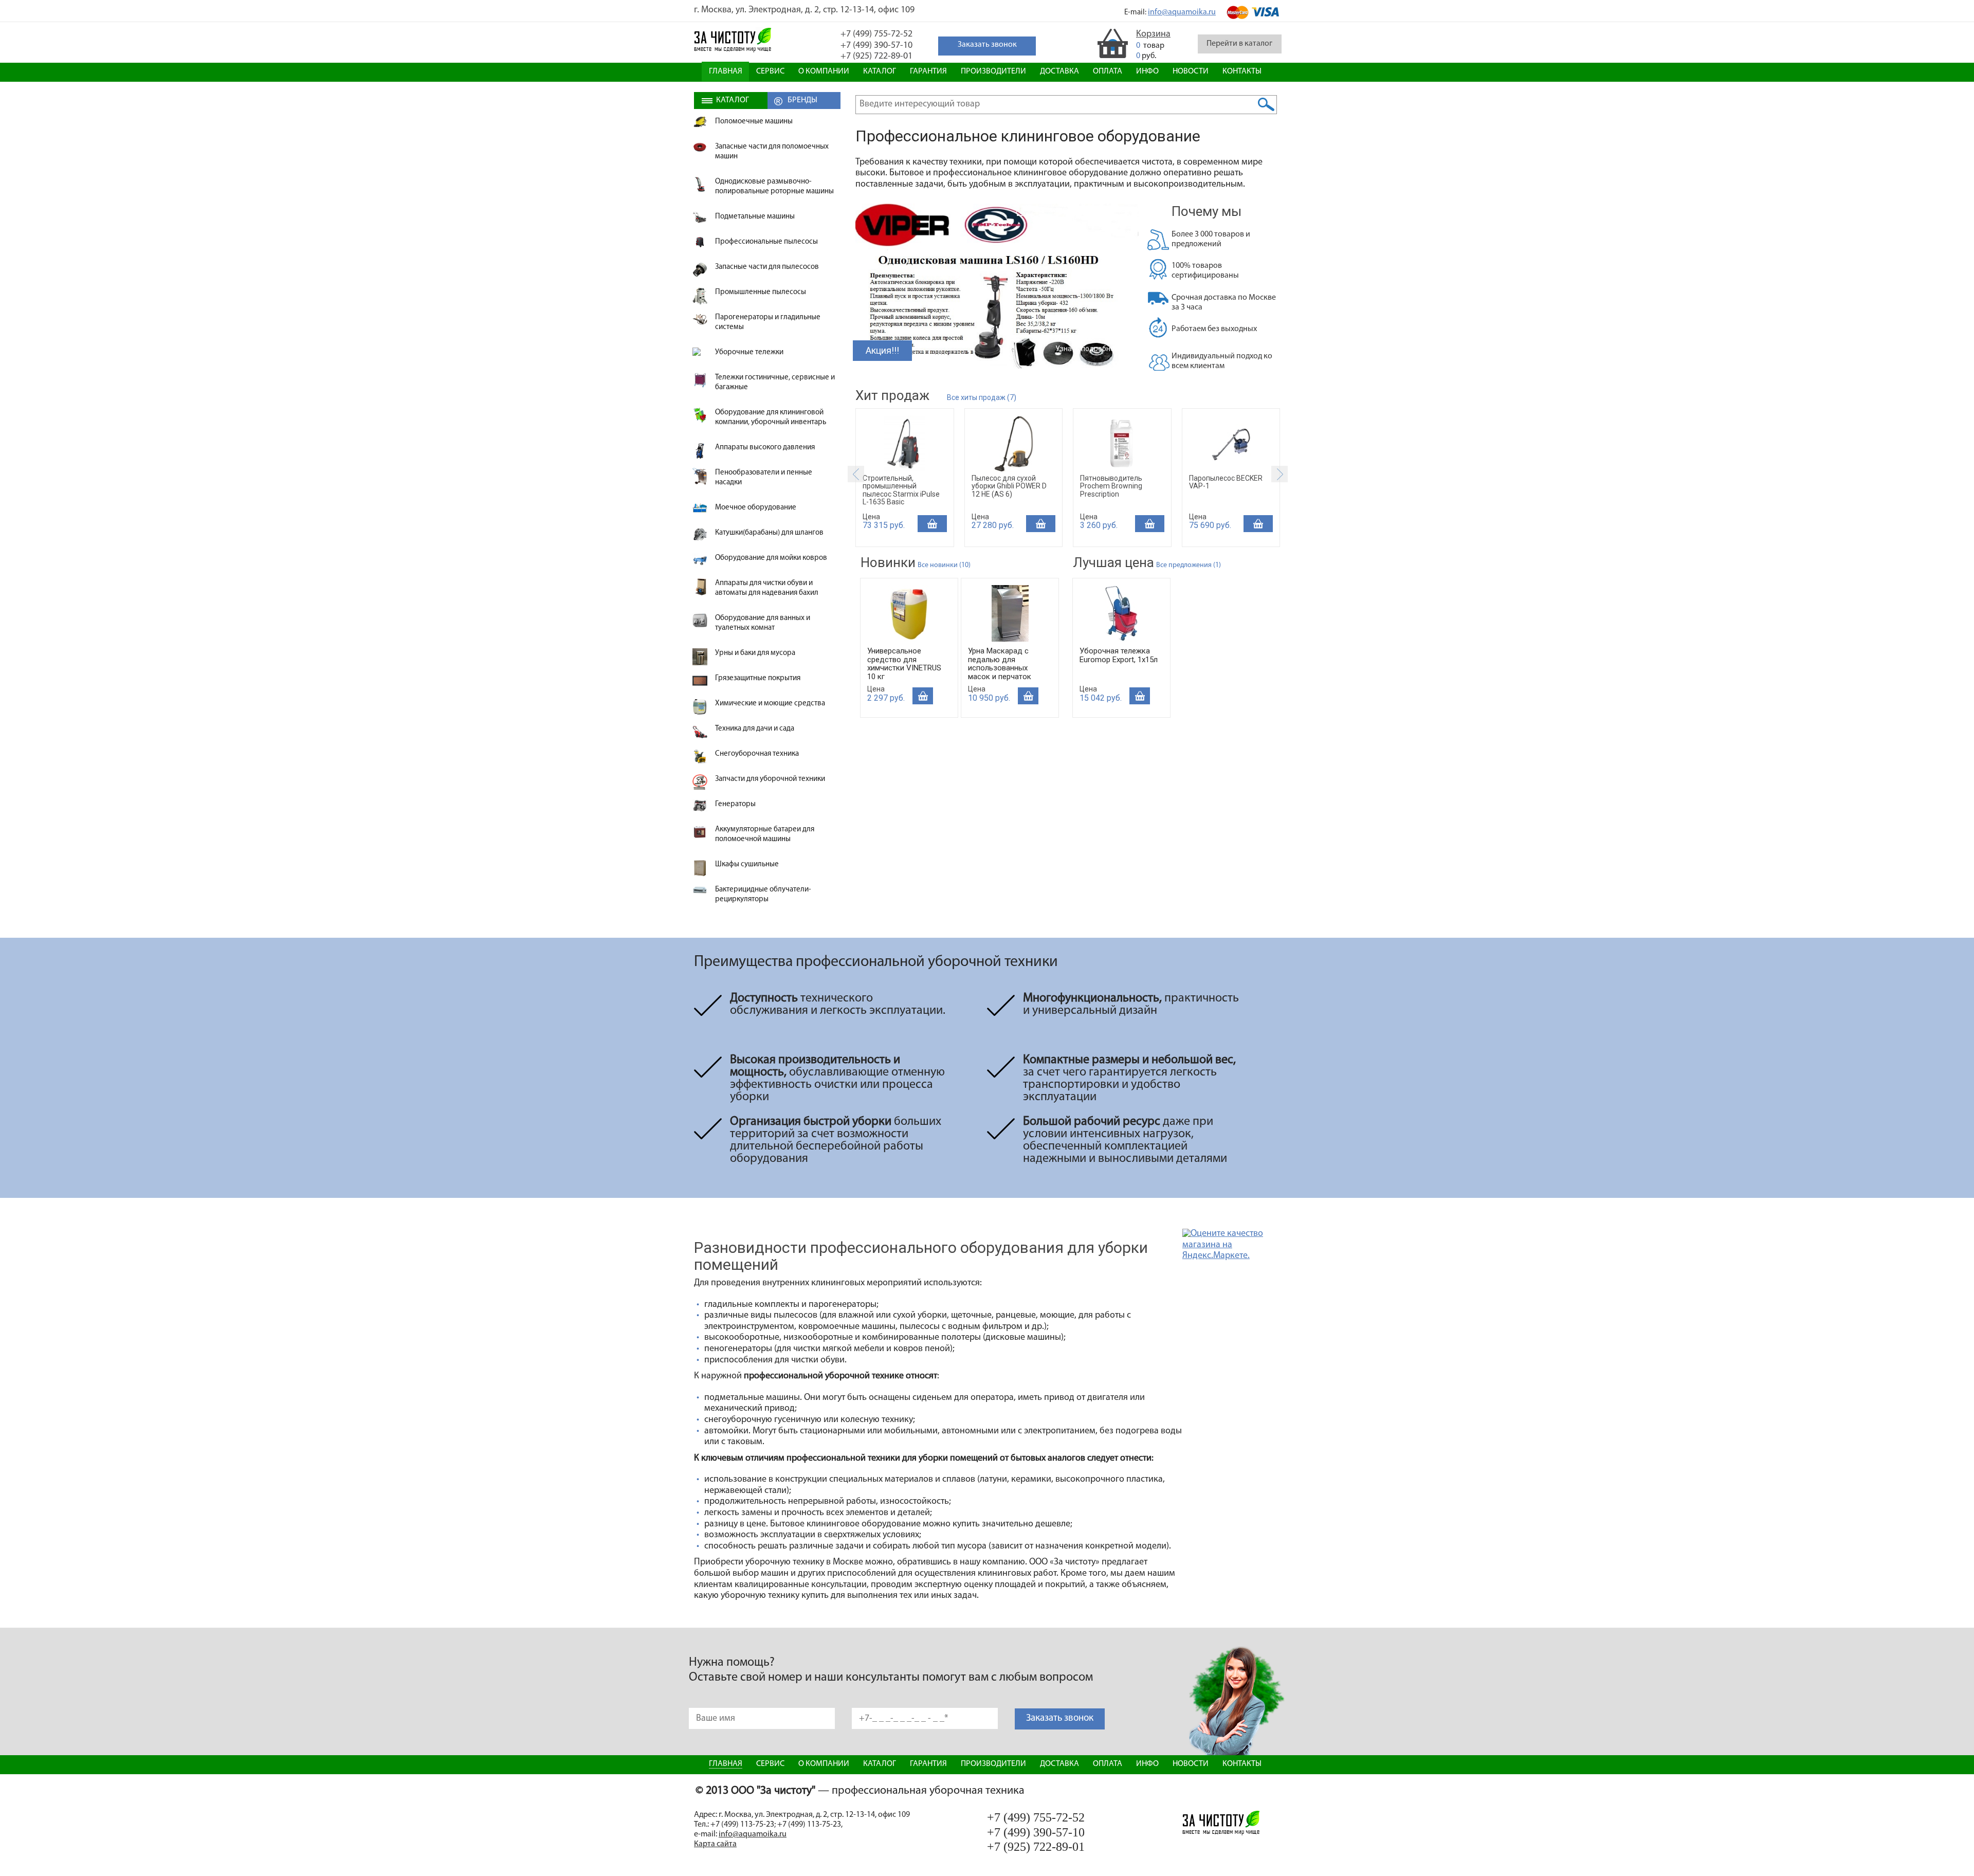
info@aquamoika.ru (1182, 12)
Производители (993, 71)
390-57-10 (876, 46)
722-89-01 (876, 57)
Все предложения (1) (1189, 565)
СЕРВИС (770, 71)
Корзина (1153, 34)
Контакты (1242, 71)
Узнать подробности (1091, 349)
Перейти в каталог (1239, 44)
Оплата (1108, 71)
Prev (856, 474)
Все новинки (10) (944, 565)
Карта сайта (715, 1844)
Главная (726, 71)
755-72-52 (876, 34)
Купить (932, 524)
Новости (1191, 71)
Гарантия (928, 71)
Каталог (880, 71)
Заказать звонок (1060, 1718)
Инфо (1147, 71)
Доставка (1059, 71)
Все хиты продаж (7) (982, 397)
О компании (824, 71)
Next (1280, 474)
